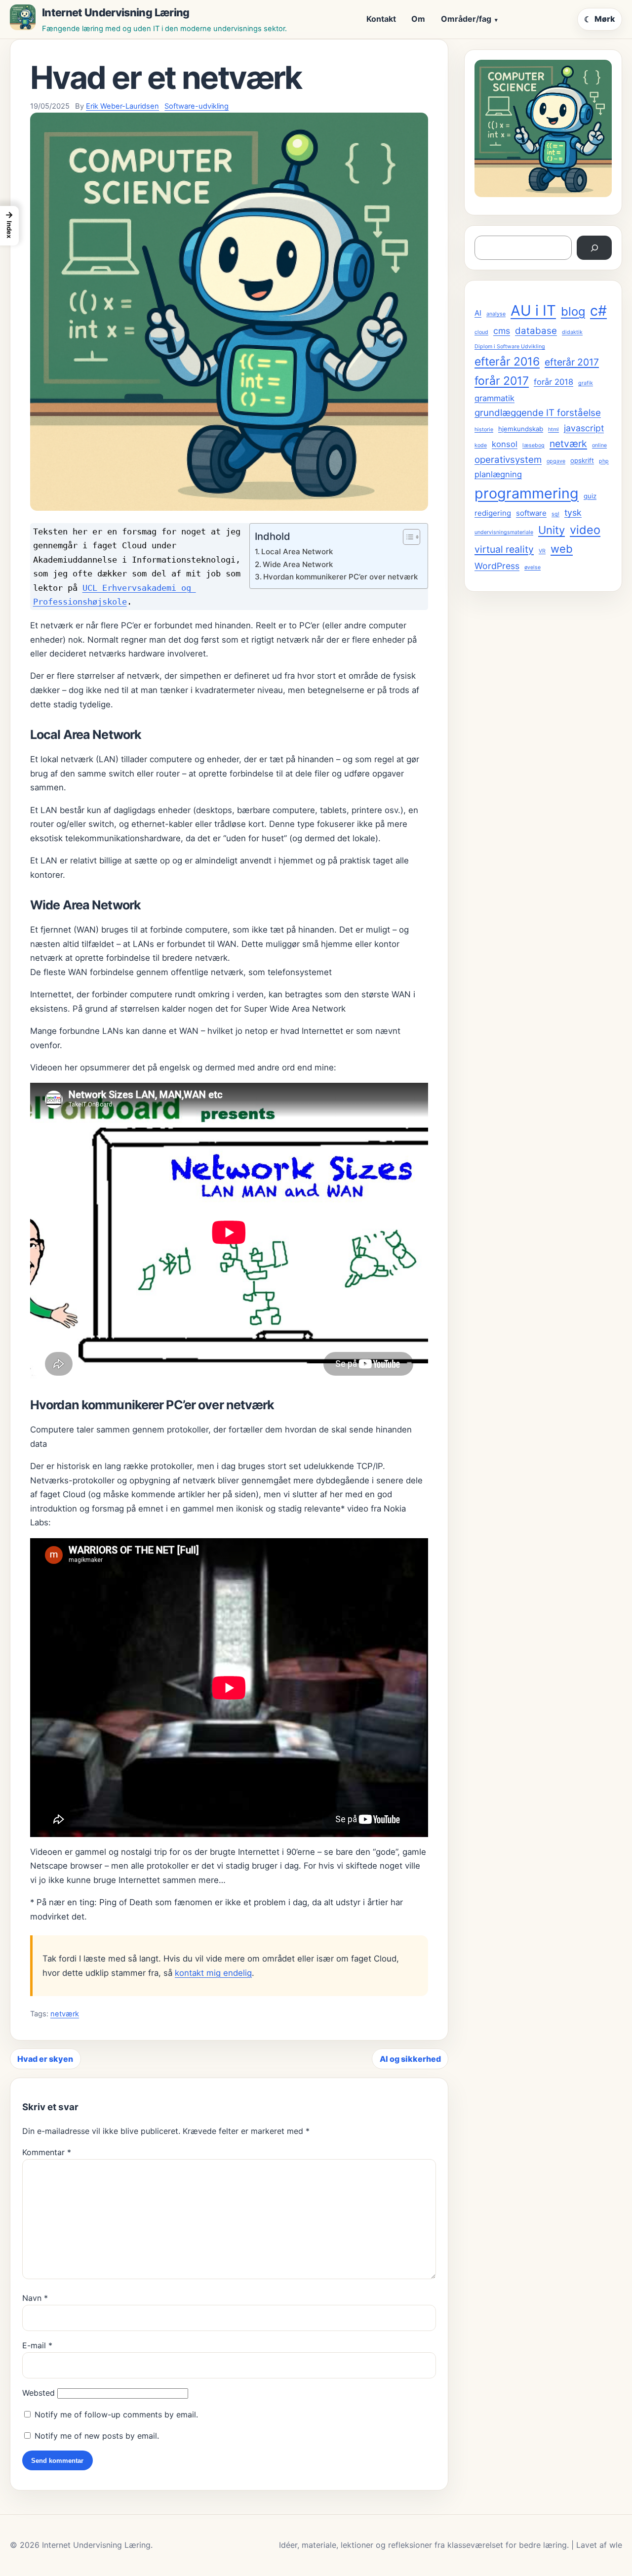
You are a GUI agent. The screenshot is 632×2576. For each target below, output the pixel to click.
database (536, 331)
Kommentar (47, 2152)
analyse (496, 314)
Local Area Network (297, 552)
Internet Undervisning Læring (116, 12)
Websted (39, 2393)
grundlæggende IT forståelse (538, 413)
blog (573, 311)
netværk (65, 2014)
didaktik (572, 332)
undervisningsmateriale (504, 532)
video (585, 530)
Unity (552, 530)
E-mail (37, 2345)
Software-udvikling (197, 106)
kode (481, 445)
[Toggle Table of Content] (407, 537)
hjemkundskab (521, 429)
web (562, 549)
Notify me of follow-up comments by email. (116, 2414)
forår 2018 (553, 382)
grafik (586, 383)
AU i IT (533, 310)
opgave (556, 461)
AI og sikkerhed (410, 2059)
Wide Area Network (298, 564)
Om (418, 19)
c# (598, 310)
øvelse (533, 567)
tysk (573, 512)
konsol (505, 444)
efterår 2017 (572, 362)
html (553, 429)
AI (478, 313)
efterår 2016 (507, 362)
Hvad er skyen (45, 2059)
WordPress (497, 566)
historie (484, 429)
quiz (590, 496)
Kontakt (381, 19)
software (531, 513)
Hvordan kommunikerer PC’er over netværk (340, 577)
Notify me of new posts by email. (97, 2436)
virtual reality (504, 549)
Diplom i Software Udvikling (510, 347)
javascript (584, 428)
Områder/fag (466, 19)
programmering (527, 493)
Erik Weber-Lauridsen (122, 106)
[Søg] (594, 248)
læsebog (533, 445)
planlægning (498, 474)
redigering (493, 513)
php (604, 461)
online (599, 445)
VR (542, 551)
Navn (35, 2298)
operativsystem (508, 460)
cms (502, 331)
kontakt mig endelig (213, 1973)
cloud (481, 332)
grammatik (494, 398)
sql (555, 514)
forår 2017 (502, 381)
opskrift (582, 460)
